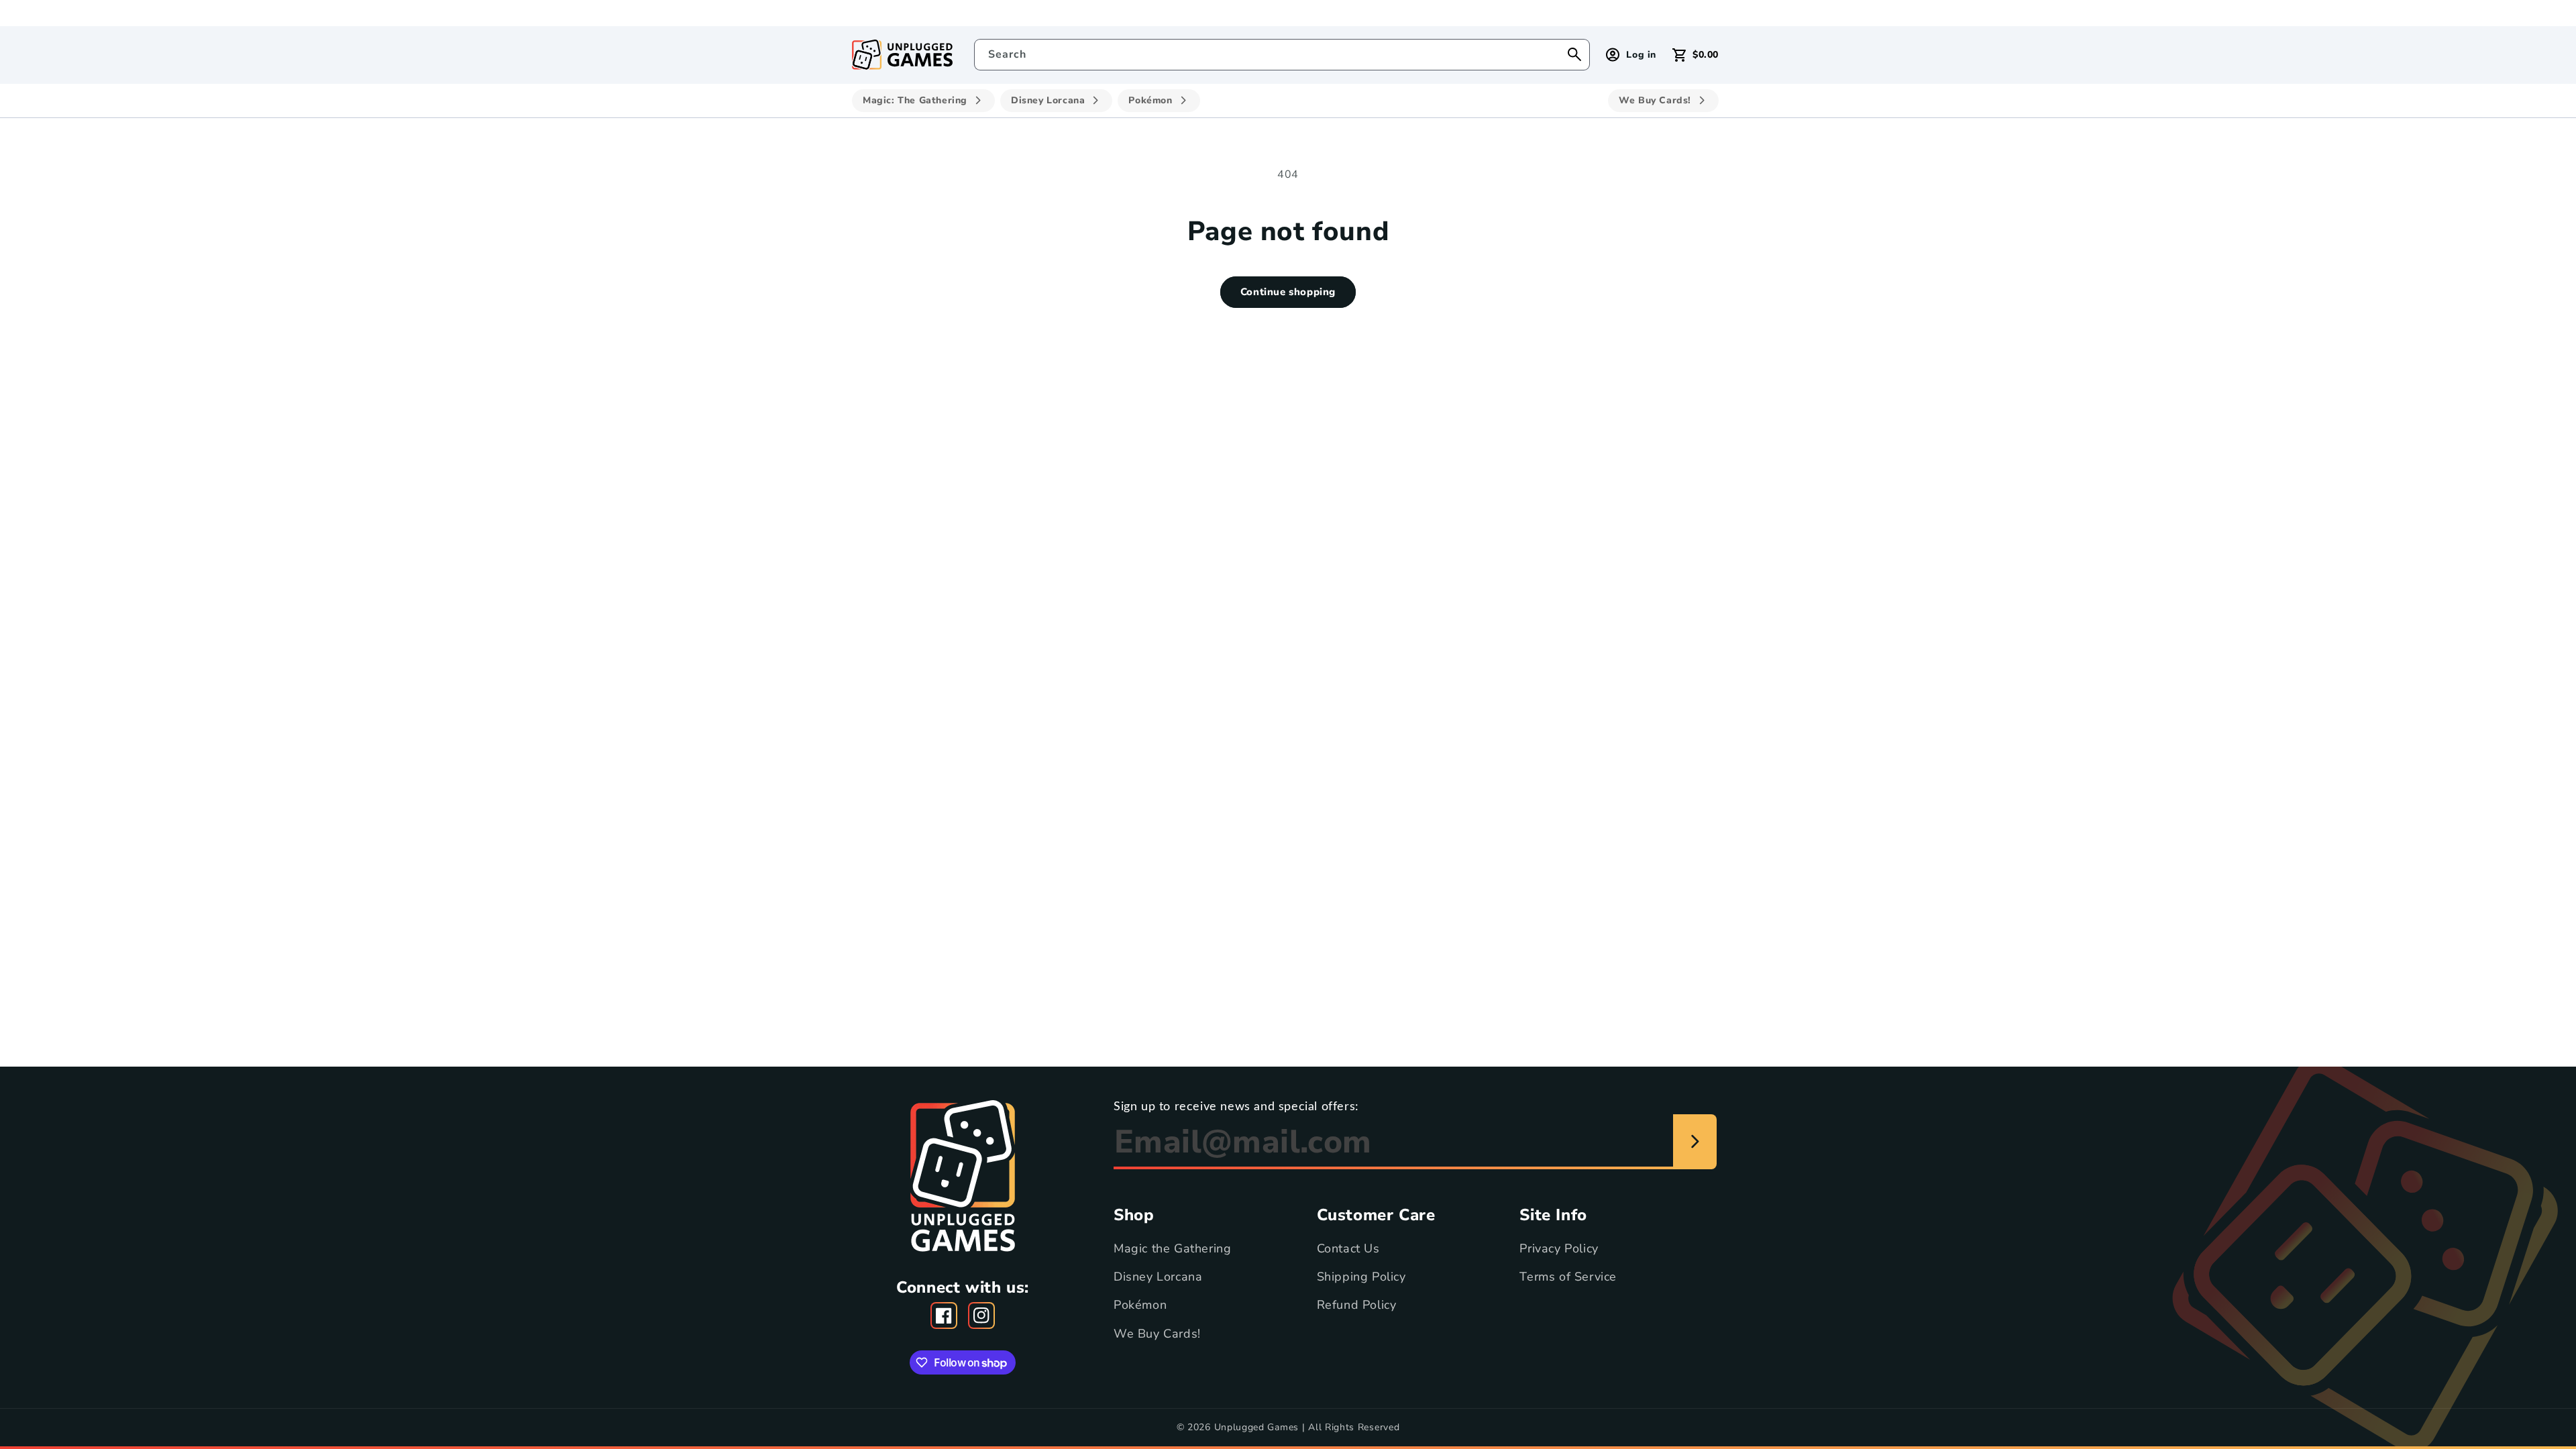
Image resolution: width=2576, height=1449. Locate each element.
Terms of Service (1568, 1277)
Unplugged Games (1257, 1427)
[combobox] (1282, 55)
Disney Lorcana (1158, 1277)
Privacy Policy (1559, 1248)
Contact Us (1348, 1248)
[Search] (1574, 54)
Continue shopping (1288, 292)
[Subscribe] (1695, 1142)
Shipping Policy (1361, 1277)
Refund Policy (1357, 1305)
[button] (1696, 55)
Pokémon (1140, 1305)
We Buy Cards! (1157, 1334)
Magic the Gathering (1172, 1248)
